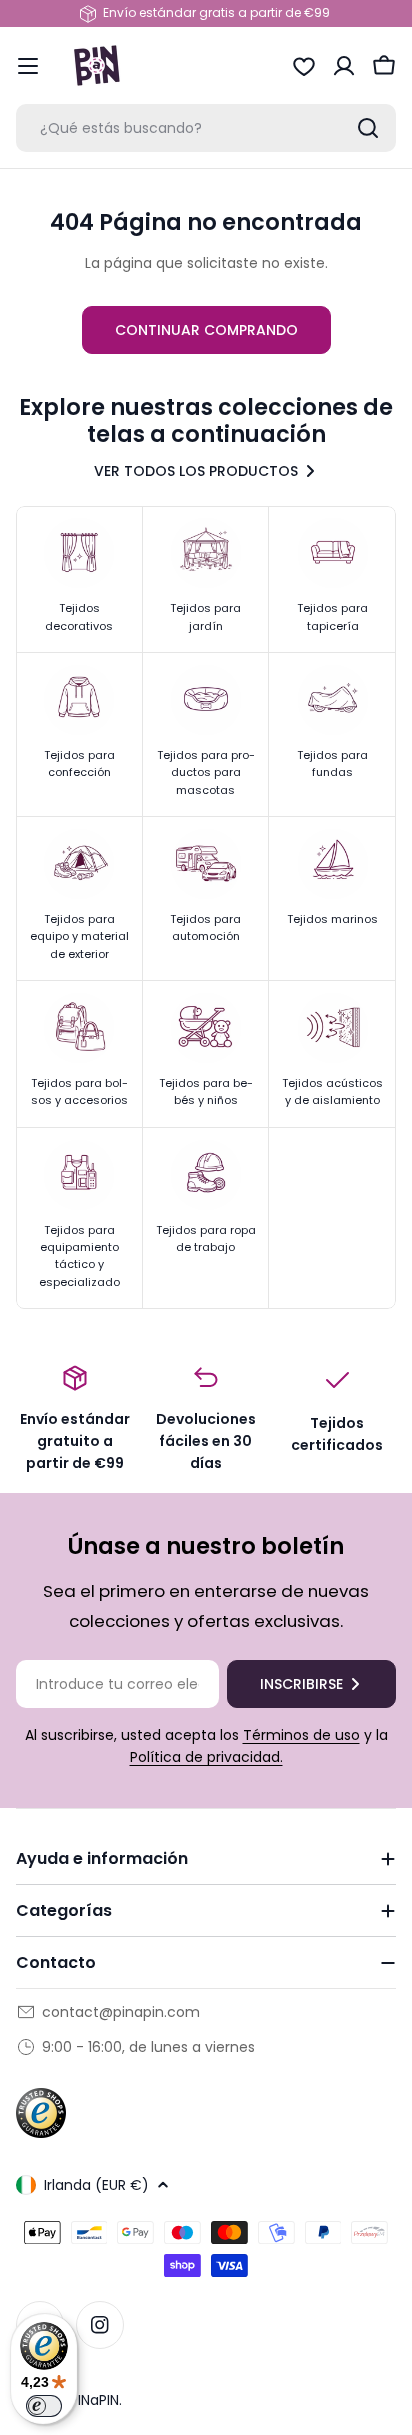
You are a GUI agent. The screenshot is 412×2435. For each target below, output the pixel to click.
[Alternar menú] (28, 66)
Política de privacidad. (206, 1757)
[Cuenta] (344, 66)
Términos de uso (301, 1735)
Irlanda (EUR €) (96, 2185)
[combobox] (206, 128)
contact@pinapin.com (121, 2012)
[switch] (44, 2406)
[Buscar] (368, 128)
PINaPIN (94, 2400)
